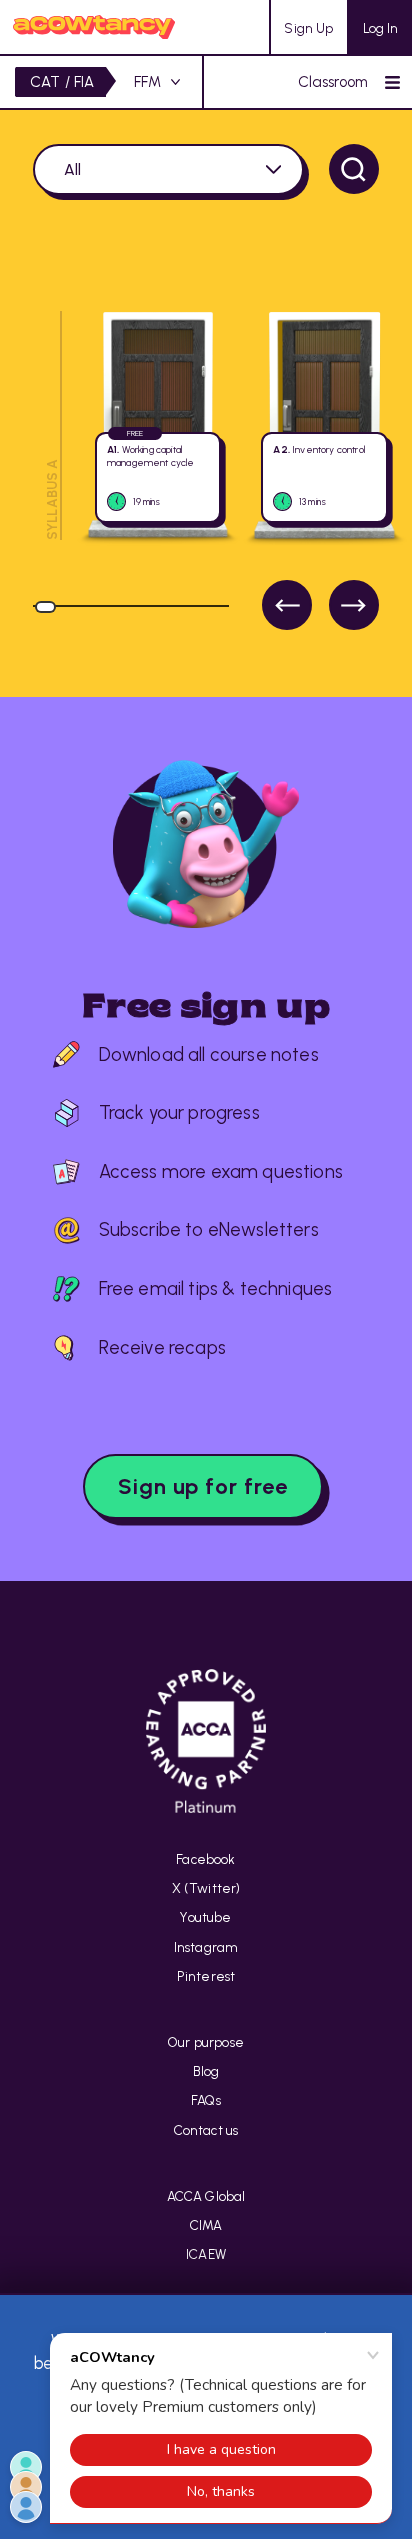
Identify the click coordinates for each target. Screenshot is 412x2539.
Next (354, 605)
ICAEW (206, 2254)
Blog (206, 2071)
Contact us (206, 2130)
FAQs (206, 2100)
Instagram (206, 1947)
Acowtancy (94, 27)
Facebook (205, 1859)
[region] (206, 462)
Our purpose (206, 2042)
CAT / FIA (62, 82)
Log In (381, 28)
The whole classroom (168, 169)
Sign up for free (203, 1486)
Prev (287, 605)
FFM (148, 82)
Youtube (205, 1917)
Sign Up (308, 28)
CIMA (206, 2225)
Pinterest (206, 1976)
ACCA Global (206, 2196)
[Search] (354, 169)
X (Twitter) (206, 1888)
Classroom (333, 82)
